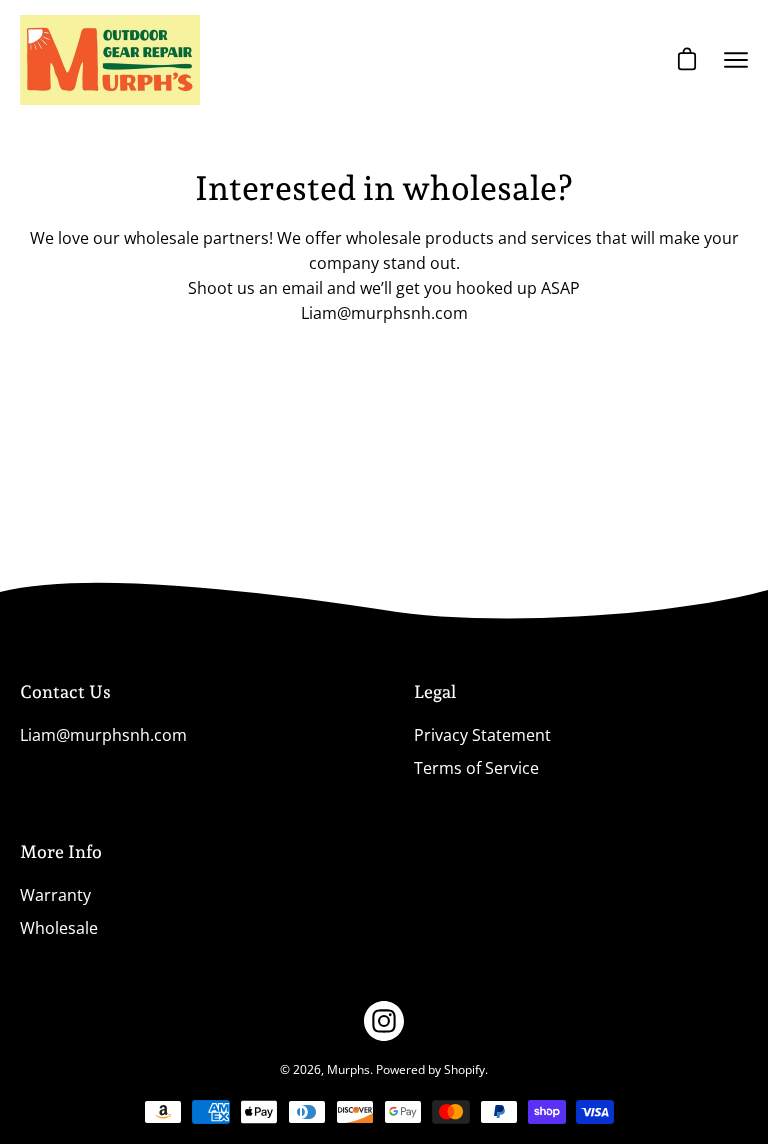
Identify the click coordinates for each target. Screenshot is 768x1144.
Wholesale (59, 928)
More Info (61, 851)
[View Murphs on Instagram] (384, 1021)
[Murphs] (110, 60)
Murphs (348, 1069)
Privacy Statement (482, 735)
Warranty (55, 895)
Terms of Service (476, 768)
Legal (435, 691)
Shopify (464, 1069)
